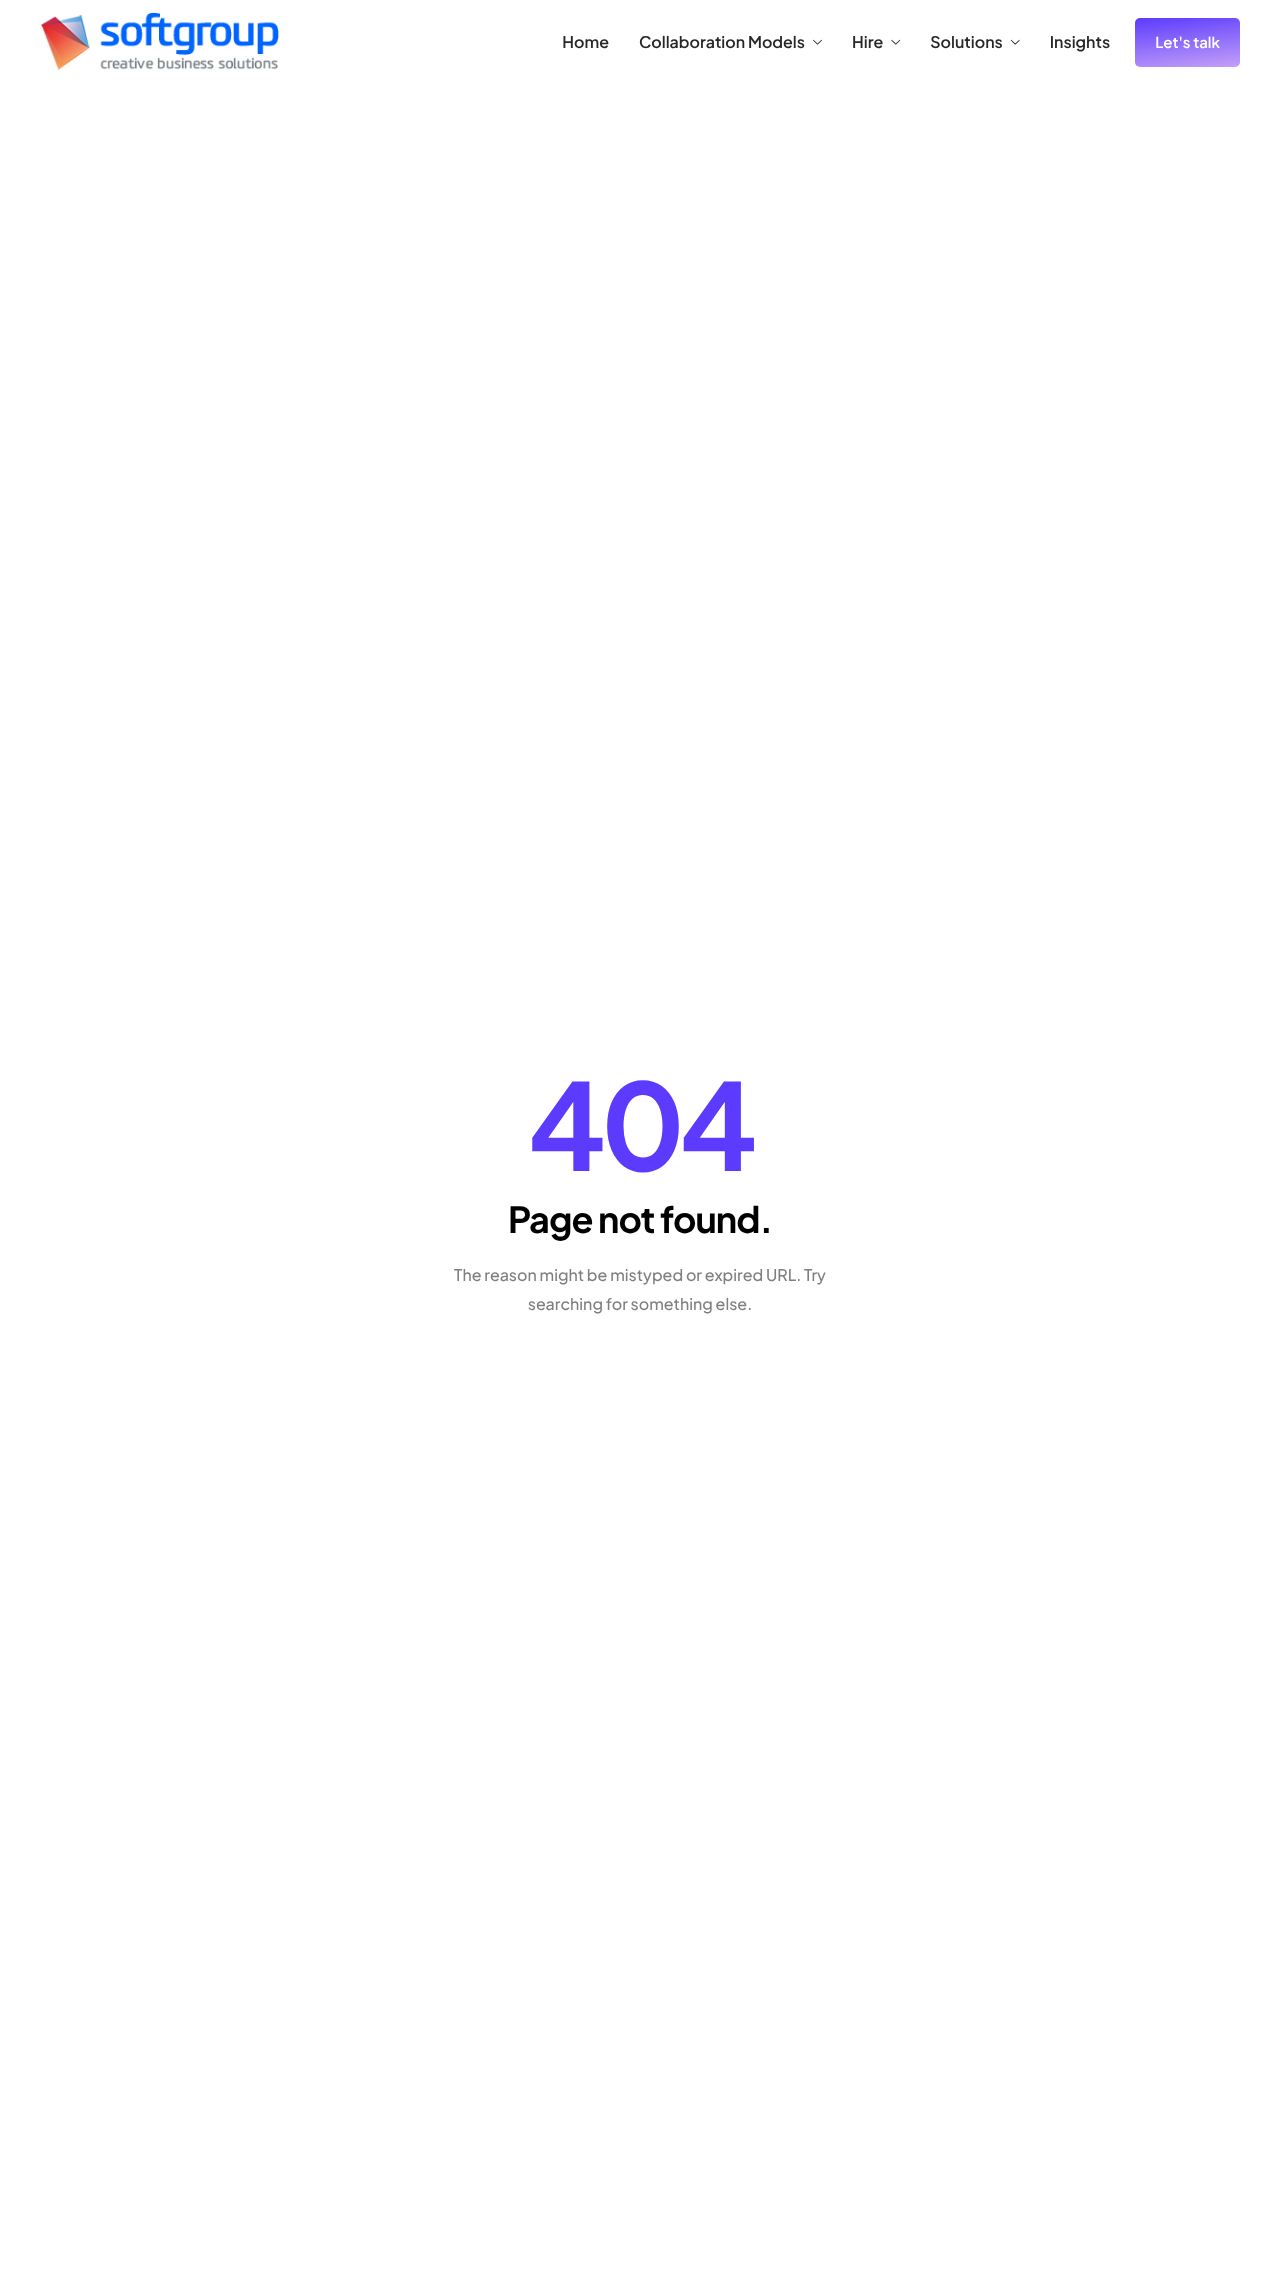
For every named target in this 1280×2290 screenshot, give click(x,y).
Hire (867, 42)
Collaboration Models (722, 42)
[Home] (159, 39)
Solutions (966, 42)
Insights (1080, 42)
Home (585, 42)
